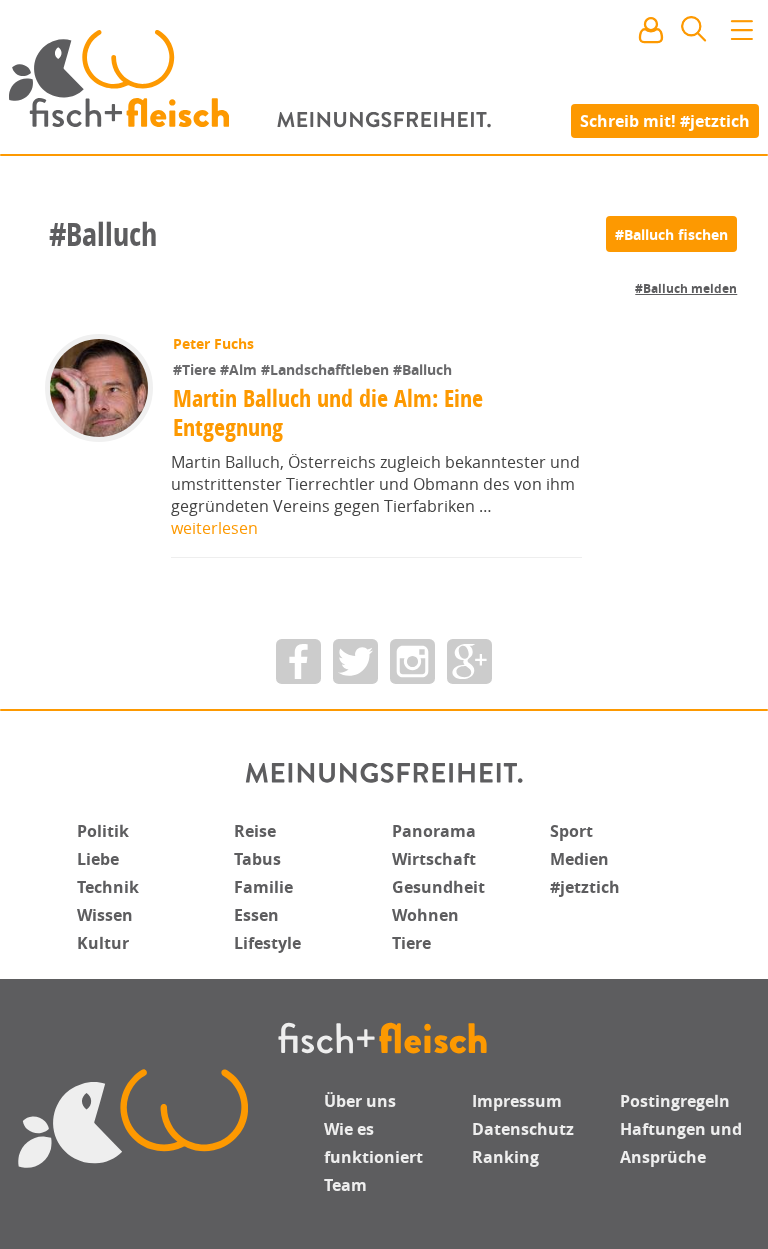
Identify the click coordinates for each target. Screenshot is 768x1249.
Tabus (257, 859)
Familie (263, 887)
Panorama (434, 831)
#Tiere (196, 369)
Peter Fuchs (213, 343)
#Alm (240, 369)
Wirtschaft (434, 859)
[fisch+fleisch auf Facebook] (298, 661)
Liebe (98, 859)
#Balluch (422, 369)
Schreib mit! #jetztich (665, 120)
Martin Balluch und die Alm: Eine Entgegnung (328, 412)
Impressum (517, 1101)
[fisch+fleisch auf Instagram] (412, 661)
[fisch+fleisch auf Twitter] (355, 661)
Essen (256, 915)
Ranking (505, 1157)
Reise (255, 831)
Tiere (411, 943)
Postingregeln (675, 1101)
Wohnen (425, 915)
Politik (103, 831)
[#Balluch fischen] (671, 234)
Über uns (360, 1101)
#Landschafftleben (327, 369)
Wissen (105, 915)
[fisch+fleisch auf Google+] (469, 661)
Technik (108, 887)
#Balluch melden (686, 288)
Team (345, 1185)
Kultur (103, 943)
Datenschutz (523, 1129)
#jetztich (585, 887)
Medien (579, 859)
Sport (571, 831)
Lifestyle (267, 943)
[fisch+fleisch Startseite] (384, 79)
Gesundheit (438, 887)
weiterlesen (214, 528)
